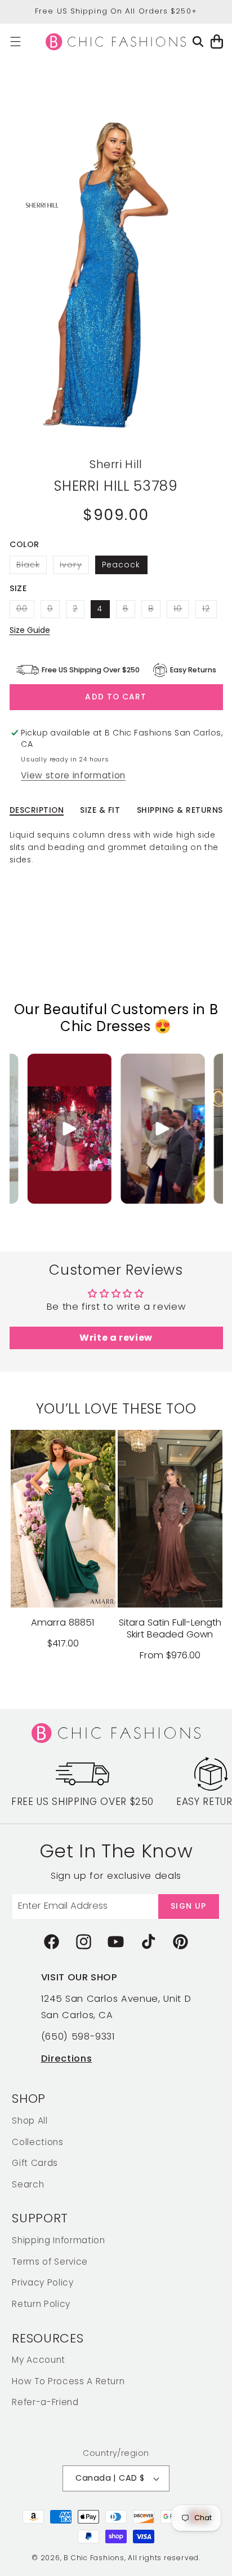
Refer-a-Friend (45, 2402)
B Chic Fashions (94, 2558)
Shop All (30, 2121)
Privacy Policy (43, 2282)
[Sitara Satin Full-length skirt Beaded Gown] (170, 1519)
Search (28, 2184)
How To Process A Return (68, 2381)
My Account (39, 2360)
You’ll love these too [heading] (116, 1409)
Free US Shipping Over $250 (82, 1802)
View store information (73, 775)
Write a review (116, 1338)
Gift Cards (35, 2163)
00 (25, 611)
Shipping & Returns (180, 810)
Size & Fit (100, 810)
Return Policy (41, 2304)
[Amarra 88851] (63, 1519)
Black (32, 566)
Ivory (74, 566)
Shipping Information (58, 2240)
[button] (15, 41)
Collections (37, 2142)
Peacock (121, 565)
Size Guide (30, 630)
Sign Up (188, 1906)
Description (37, 810)
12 (209, 611)
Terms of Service (50, 2262)
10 (181, 611)
